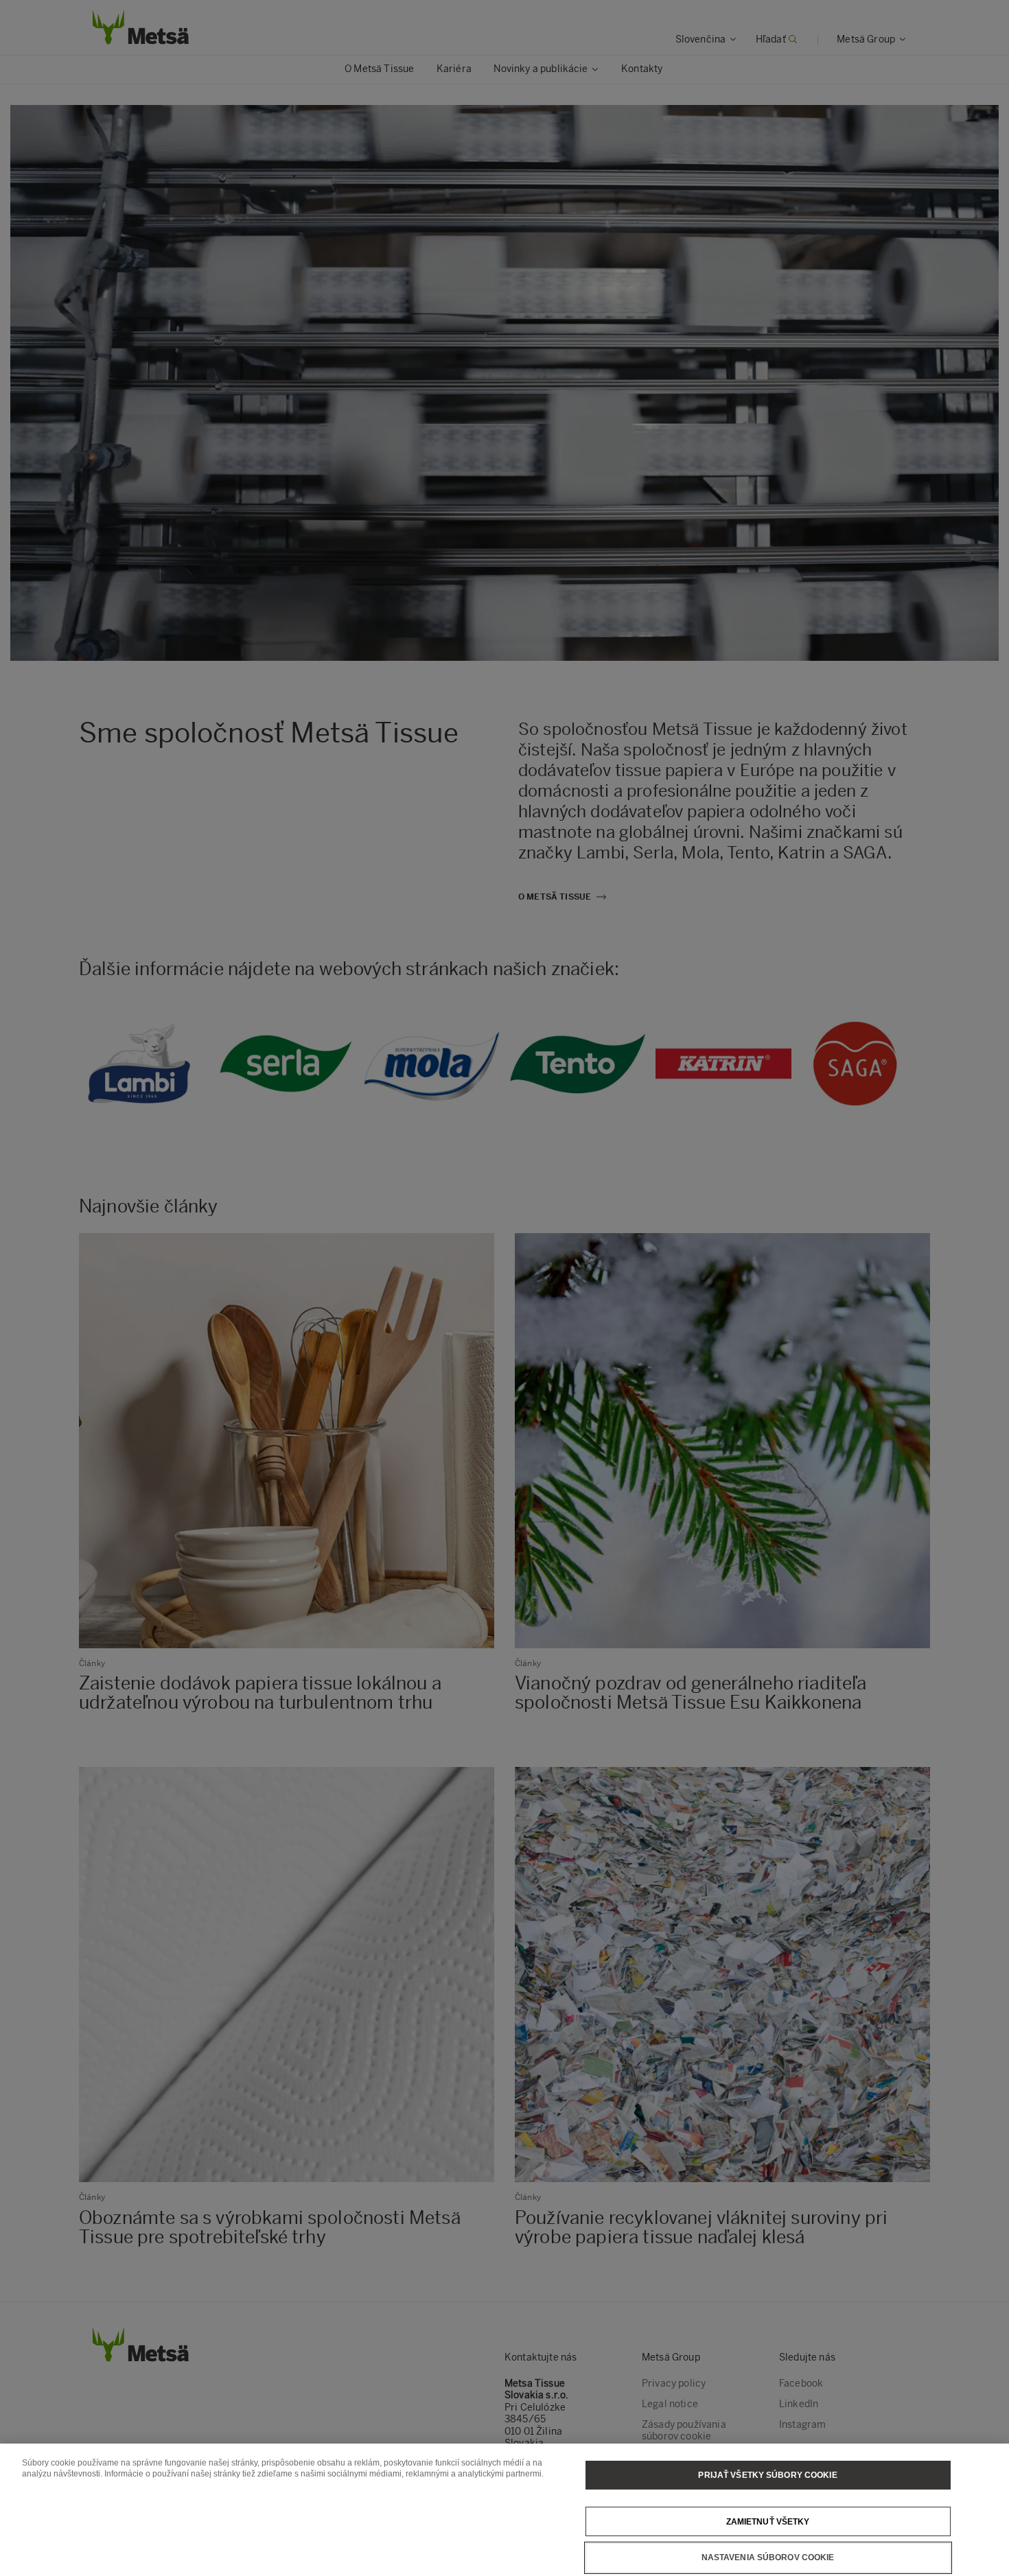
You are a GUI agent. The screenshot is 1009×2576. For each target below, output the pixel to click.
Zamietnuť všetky (768, 2521)
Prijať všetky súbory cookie (767, 2475)
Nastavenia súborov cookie (768, 2557)
